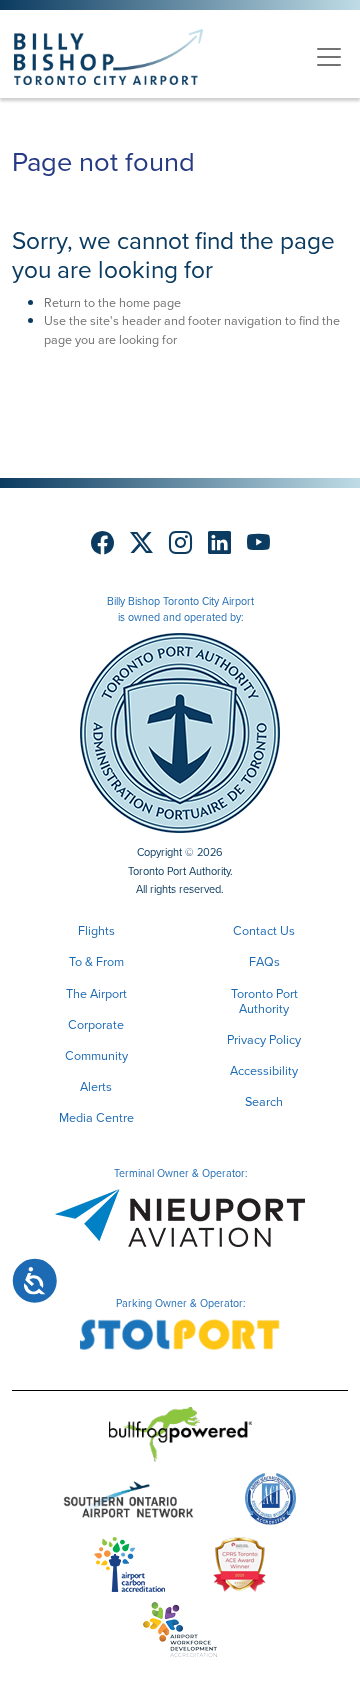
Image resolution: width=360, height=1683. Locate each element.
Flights (96, 930)
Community (96, 1055)
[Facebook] (102, 543)
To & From (96, 961)
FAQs (264, 961)
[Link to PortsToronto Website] (180, 731)
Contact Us (264, 930)
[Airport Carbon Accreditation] (129, 1568)
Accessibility (264, 1070)
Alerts (96, 1086)
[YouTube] (258, 543)
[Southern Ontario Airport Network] (129, 1503)
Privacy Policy (264, 1039)
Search (264, 1101)
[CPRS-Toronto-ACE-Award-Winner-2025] (239, 1568)
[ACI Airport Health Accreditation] (270, 1503)
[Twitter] (141, 543)
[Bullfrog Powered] (180, 1438)
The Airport (96, 993)
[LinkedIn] (219, 543)
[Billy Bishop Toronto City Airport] (108, 57)
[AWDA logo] (180, 1633)
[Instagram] (180, 543)
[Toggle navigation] (329, 57)
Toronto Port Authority (264, 1001)
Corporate (96, 1024)
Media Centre (96, 1117)
